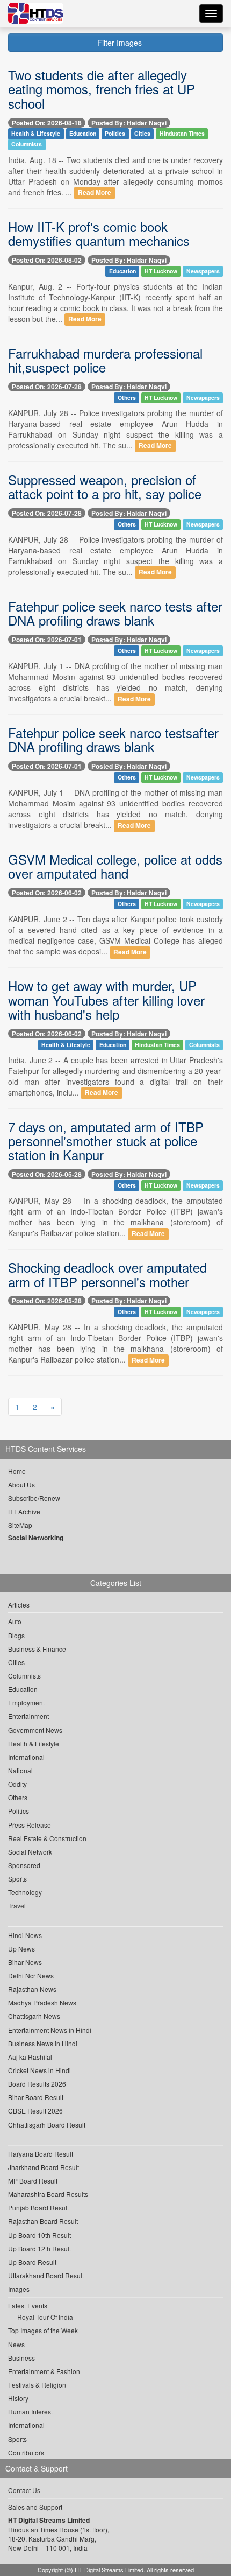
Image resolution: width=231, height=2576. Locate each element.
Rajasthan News (32, 1989)
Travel (17, 1905)
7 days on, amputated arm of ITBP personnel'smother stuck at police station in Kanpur (106, 1141)
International (26, 1757)
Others (127, 398)
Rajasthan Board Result (43, 2221)
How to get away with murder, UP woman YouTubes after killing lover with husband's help (106, 1000)
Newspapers (203, 271)
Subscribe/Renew (34, 1498)
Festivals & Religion (37, 2385)
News (16, 2344)
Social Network (30, 1852)
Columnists (27, 145)
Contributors (26, 2452)
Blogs (16, 1635)
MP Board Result (33, 2181)
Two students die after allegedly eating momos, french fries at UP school (102, 89)
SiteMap (20, 1525)
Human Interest (30, 2412)
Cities (142, 134)
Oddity (17, 1784)
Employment (26, 1703)
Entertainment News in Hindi (50, 2030)
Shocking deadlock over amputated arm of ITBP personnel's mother (107, 1274)
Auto (15, 1621)
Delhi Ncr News (31, 1975)
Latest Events (28, 2305)
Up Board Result (32, 2262)
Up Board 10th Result (39, 2235)
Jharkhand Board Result (44, 2167)
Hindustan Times (182, 134)
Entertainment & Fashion (44, 2371)
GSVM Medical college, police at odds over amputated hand (115, 866)
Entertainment (28, 1716)
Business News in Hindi (43, 2043)
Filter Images (118, 43)
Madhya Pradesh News (42, 2002)
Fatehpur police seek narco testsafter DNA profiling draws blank (113, 739)
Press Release (30, 1825)
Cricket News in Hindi (39, 2070)
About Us (21, 1484)
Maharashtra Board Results (48, 2194)
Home (17, 1471)
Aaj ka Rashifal (30, 2057)
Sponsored (24, 1865)
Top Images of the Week (43, 2330)
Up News (21, 1949)
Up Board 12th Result (39, 2248)
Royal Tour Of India (45, 2317)
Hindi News (25, 1935)
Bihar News (25, 1962)
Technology (25, 1892)
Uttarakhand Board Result (46, 2275)
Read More (95, 193)
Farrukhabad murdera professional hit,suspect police (105, 360)
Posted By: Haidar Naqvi (129, 123)
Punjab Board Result (38, 2208)
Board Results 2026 (37, 2084)
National (20, 1770)
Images (19, 2289)
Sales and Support (35, 2507)
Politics (115, 134)
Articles (19, 1605)
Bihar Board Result (36, 2097)
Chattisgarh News (34, 2016)
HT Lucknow (161, 271)
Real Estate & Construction (47, 1838)
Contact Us (24, 2490)
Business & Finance (37, 1649)
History (18, 2398)
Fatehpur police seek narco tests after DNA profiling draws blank (115, 613)
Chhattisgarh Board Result (47, 2125)
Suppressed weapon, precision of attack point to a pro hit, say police (105, 486)
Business (21, 2358)
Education (83, 134)
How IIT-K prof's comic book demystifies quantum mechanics (99, 233)
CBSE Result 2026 (35, 2111)
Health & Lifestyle (36, 134)
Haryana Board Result (41, 2154)
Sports (17, 1879)
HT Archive (24, 1511)
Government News (35, 1730)
